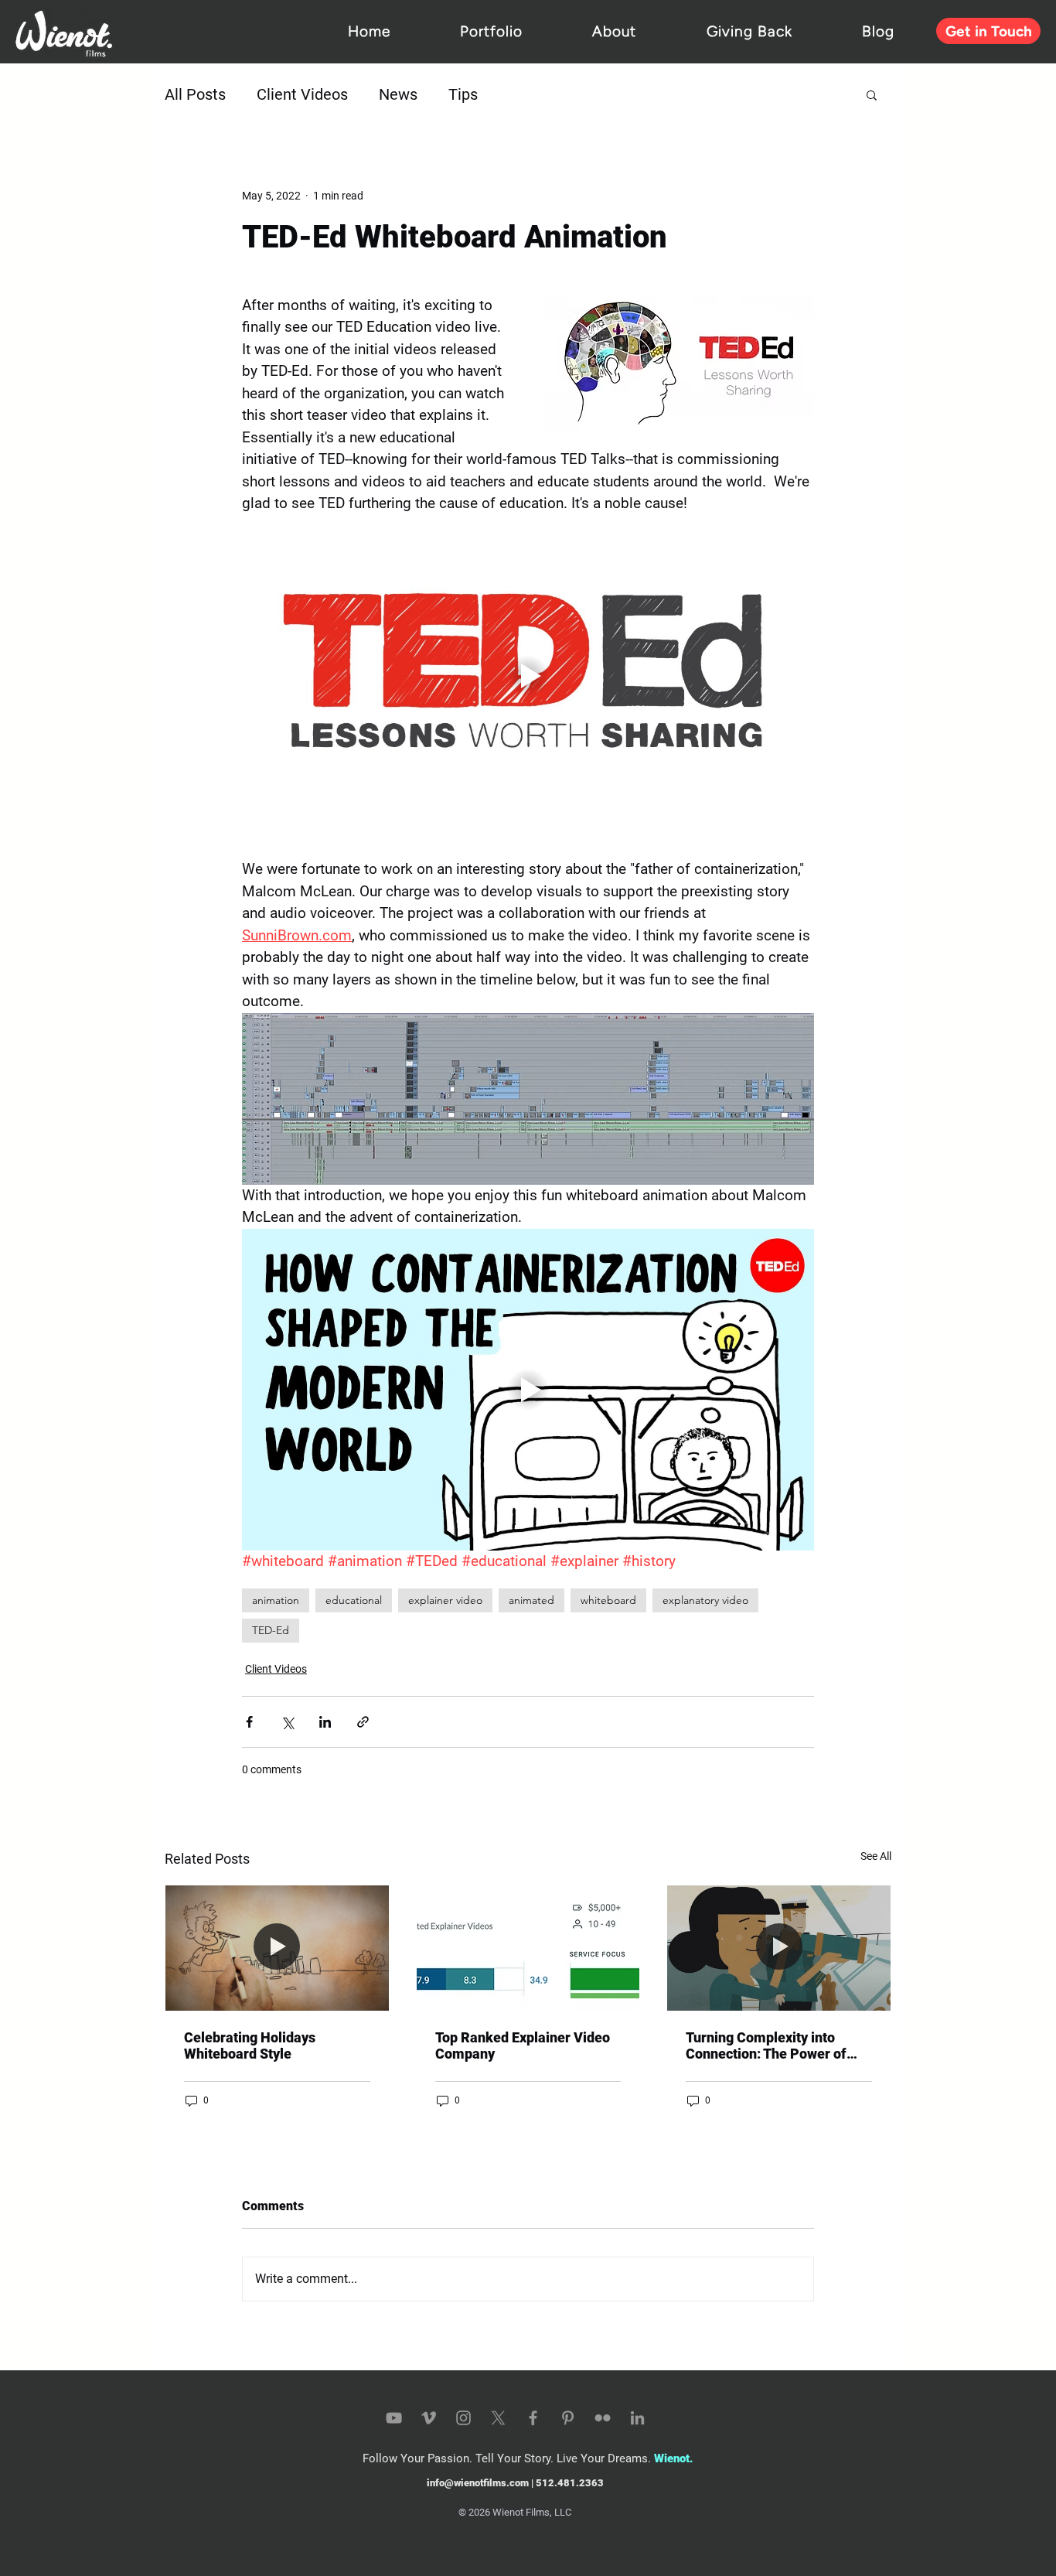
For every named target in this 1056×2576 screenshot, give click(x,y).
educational (354, 1600)
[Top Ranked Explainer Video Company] (528, 1948)
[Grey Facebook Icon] (533, 2418)
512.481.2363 (570, 2483)
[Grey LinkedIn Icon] (637, 2418)
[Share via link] (363, 1722)
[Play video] (528, 676)
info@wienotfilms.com (478, 2483)
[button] (872, 94)
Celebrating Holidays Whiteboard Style (250, 2045)
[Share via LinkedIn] (325, 1722)
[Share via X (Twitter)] (287, 1722)
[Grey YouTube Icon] (394, 2418)
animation (276, 1600)
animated (531, 1600)
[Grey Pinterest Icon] (568, 2418)
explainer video (445, 1600)
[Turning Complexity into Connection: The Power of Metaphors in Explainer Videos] (779, 1948)
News (398, 94)
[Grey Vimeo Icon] (429, 2418)
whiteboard (608, 1600)
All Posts (195, 94)
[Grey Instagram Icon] (463, 2418)
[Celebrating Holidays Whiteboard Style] (277, 1948)
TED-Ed (271, 1630)
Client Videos (302, 94)
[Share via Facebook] (249, 1722)
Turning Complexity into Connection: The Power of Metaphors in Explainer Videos (766, 2045)
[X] (498, 2418)
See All (876, 1856)
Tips (463, 94)
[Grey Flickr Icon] (603, 2418)
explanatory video (705, 1600)
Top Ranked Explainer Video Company (523, 2045)
